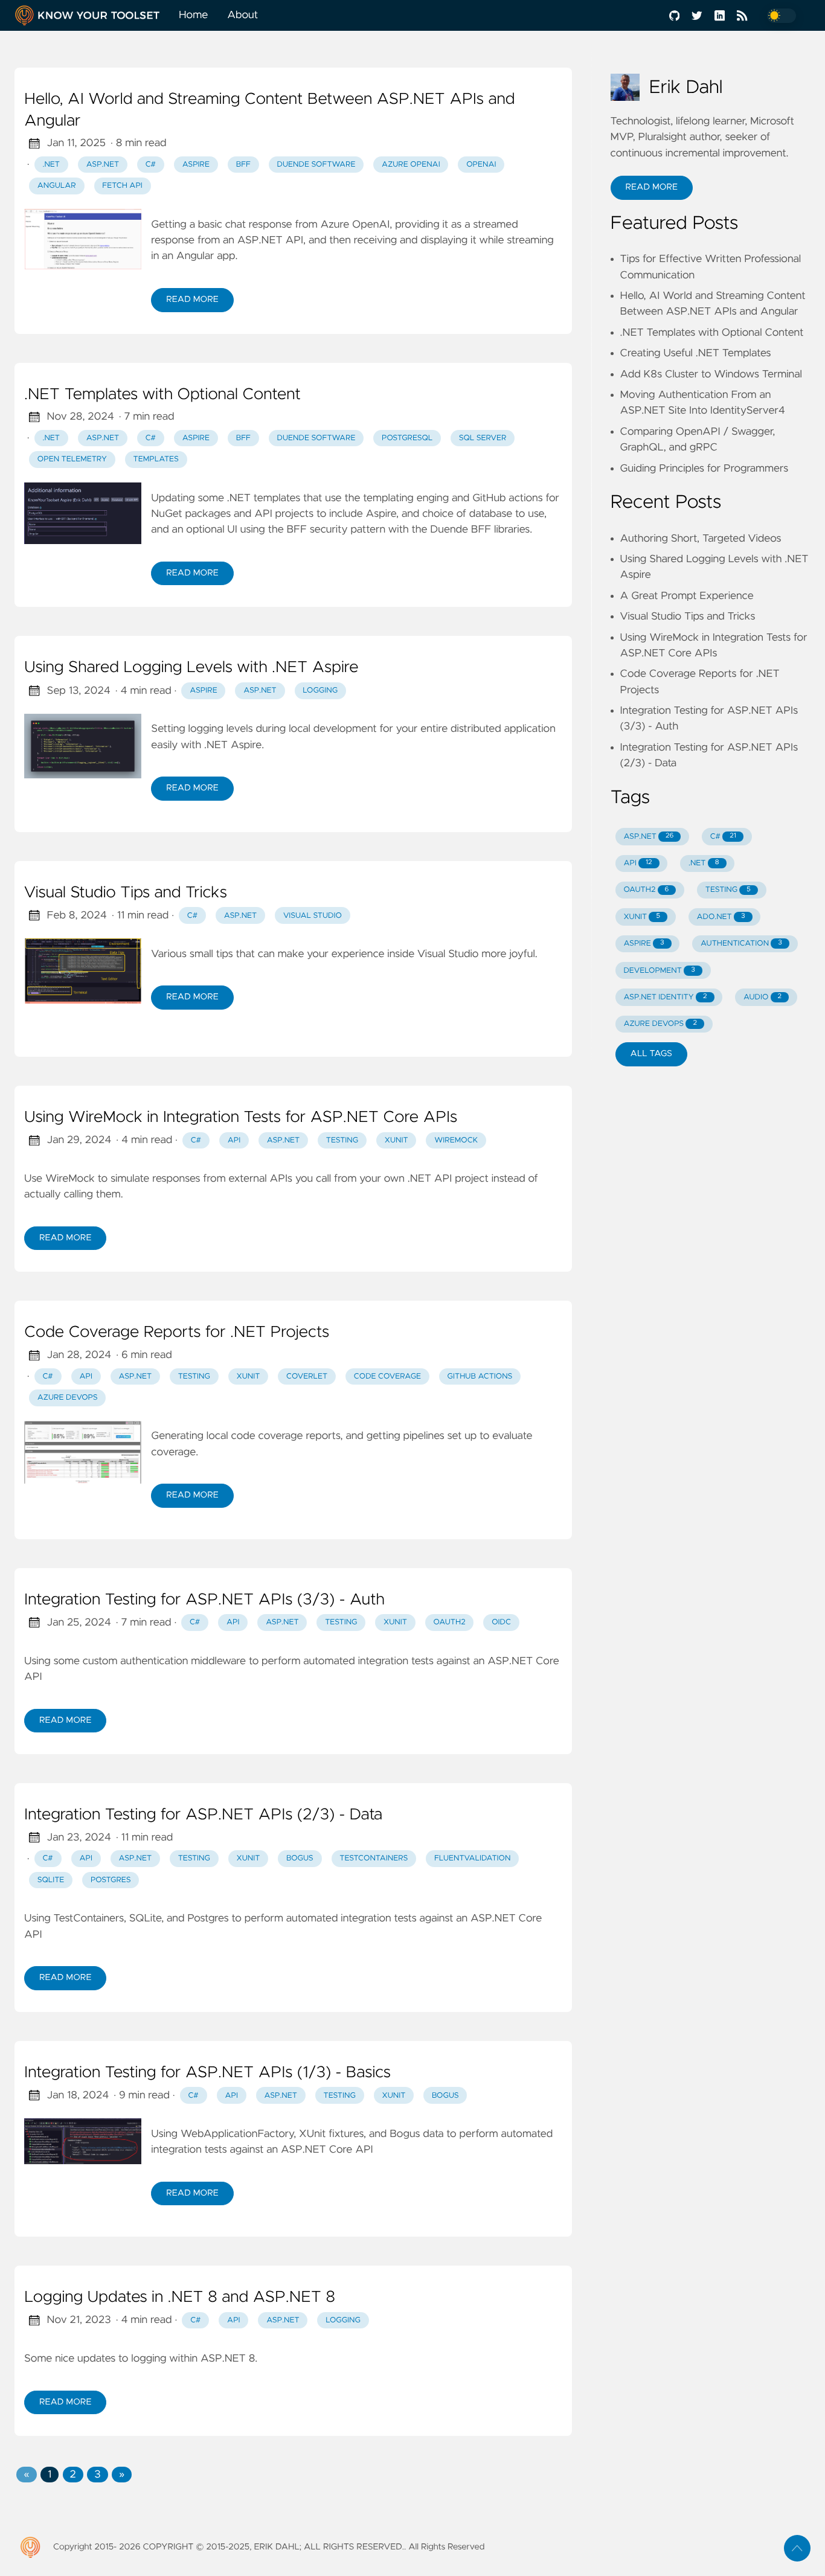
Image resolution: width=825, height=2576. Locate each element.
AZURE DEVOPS (660, 1024)
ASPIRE (644, 944)
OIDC (501, 1622)
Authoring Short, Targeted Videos (701, 539)
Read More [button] (652, 187)
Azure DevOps (68, 1398)
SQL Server (483, 438)
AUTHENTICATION (741, 944)
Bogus (300, 1858)
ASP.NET (103, 165)
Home (193, 15)
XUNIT (642, 917)
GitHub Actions (480, 1376)
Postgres (111, 1880)
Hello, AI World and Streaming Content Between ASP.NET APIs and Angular (269, 111)
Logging (320, 690)
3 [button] (97, 2475)
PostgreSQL (407, 438)
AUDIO (762, 997)
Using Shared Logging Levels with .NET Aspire (191, 668)
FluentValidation (472, 1858)
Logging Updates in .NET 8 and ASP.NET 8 (180, 2298)
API (234, 1140)
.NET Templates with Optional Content (162, 395)
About (242, 15)
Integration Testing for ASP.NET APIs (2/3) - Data (203, 1815)
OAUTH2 (646, 890)
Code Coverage (387, 1376)
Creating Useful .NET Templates (696, 353)
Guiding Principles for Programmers (705, 469)
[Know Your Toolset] (92, 15)
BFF (243, 165)
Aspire (196, 165)
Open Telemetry (72, 459)
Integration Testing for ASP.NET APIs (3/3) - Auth (204, 1600)
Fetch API (122, 186)
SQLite (51, 1880)
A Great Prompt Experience (687, 596)
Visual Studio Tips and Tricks (126, 893)
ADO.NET (721, 917)
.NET (52, 165)
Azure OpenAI (411, 165)
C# (151, 165)
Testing (342, 1140)
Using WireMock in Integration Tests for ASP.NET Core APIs (241, 1118)
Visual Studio (313, 916)
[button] (26, 2475)
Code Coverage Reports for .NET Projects (177, 1333)
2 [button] (73, 2475)
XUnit (396, 1140)
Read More (192, 300)
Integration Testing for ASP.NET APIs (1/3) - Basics (207, 2073)
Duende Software (316, 165)
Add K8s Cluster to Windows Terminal (711, 374)
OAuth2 (450, 1622)
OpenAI (481, 165)
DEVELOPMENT (659, 971)
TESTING (728, 890)
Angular (57, 186)
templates (156, 459)
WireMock (456, 1140)
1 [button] (50, 2475)
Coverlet (307, 1376)
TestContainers (374, 1858)
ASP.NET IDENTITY (665, 997)
